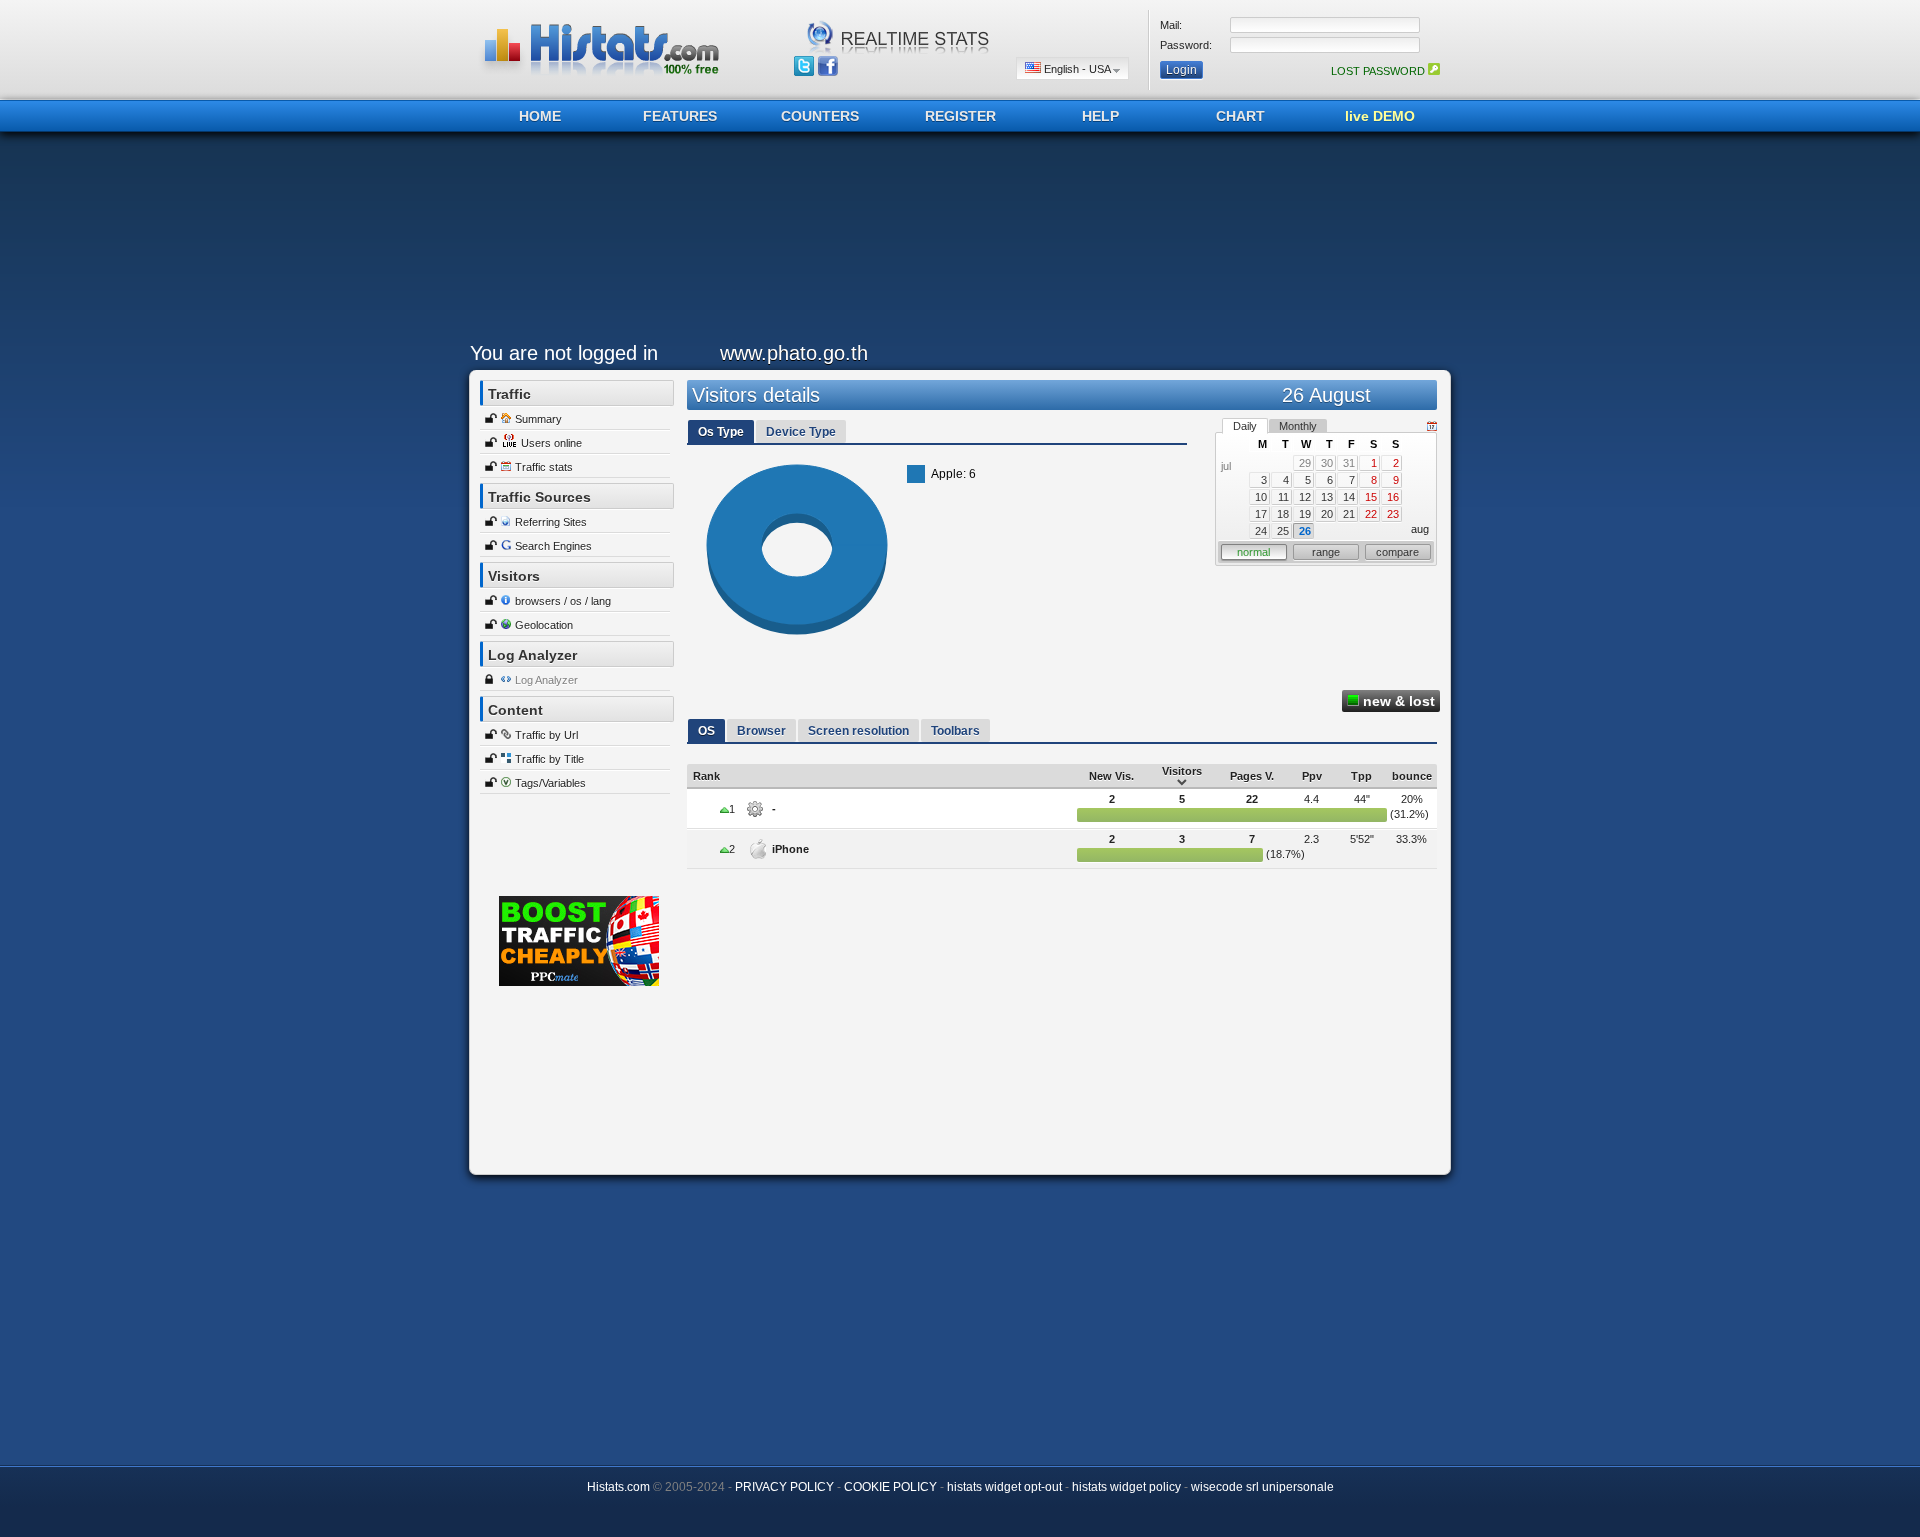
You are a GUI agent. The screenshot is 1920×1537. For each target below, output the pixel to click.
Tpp (1361, 776)
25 (1283, 531)
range (1326, 552)
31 (1349, 463)
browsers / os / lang (563, 601)
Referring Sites (551, 522)
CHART (1240, 116)
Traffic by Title (549, 759)
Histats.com (618, 1487)
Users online (551, 443)
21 (1349, 514)
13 (1327, 497)
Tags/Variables (550, 783)
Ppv (1312, 776)
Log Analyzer (546, 680)
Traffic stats (544, 467)
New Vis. (1111, 776)
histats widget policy (1126, 1487)
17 (1261, 514)
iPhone (790, 849)
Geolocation (544, 625)
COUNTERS (820, 116)
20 (1327, 514)
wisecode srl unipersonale (1262, 1487)
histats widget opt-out (1004, 1487)
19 (1305, 514)
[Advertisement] (955, 242)
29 (1305, 463)
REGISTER (960, 116)
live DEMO (1380, 116)
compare (1397, 552)
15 (1371, 497)
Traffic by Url (546, 735)
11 (1283, 497)
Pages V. (1252, 776)
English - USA (1077, 69)
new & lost (1397, 701)
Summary (538, 419)
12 (1305, 497)
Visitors (1182, 771)
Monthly (1298, 426)
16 (1393, 497)
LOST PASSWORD (1379, 71)
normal (1253, 552)
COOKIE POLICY (890, 1487)
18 (1283, 514)
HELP (1100, 116)
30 (1327, 463)
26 (1305, 531)
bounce (1412, 776)
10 (1261, 497)
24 (1261, 531)
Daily (1245, 426)
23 (1393, 514)
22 (1371, 514)
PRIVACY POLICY (784, 1487)
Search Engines (553, 546)
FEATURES (680, 116)
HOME (540, 116)
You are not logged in (564, 353)
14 (1349, 497)
